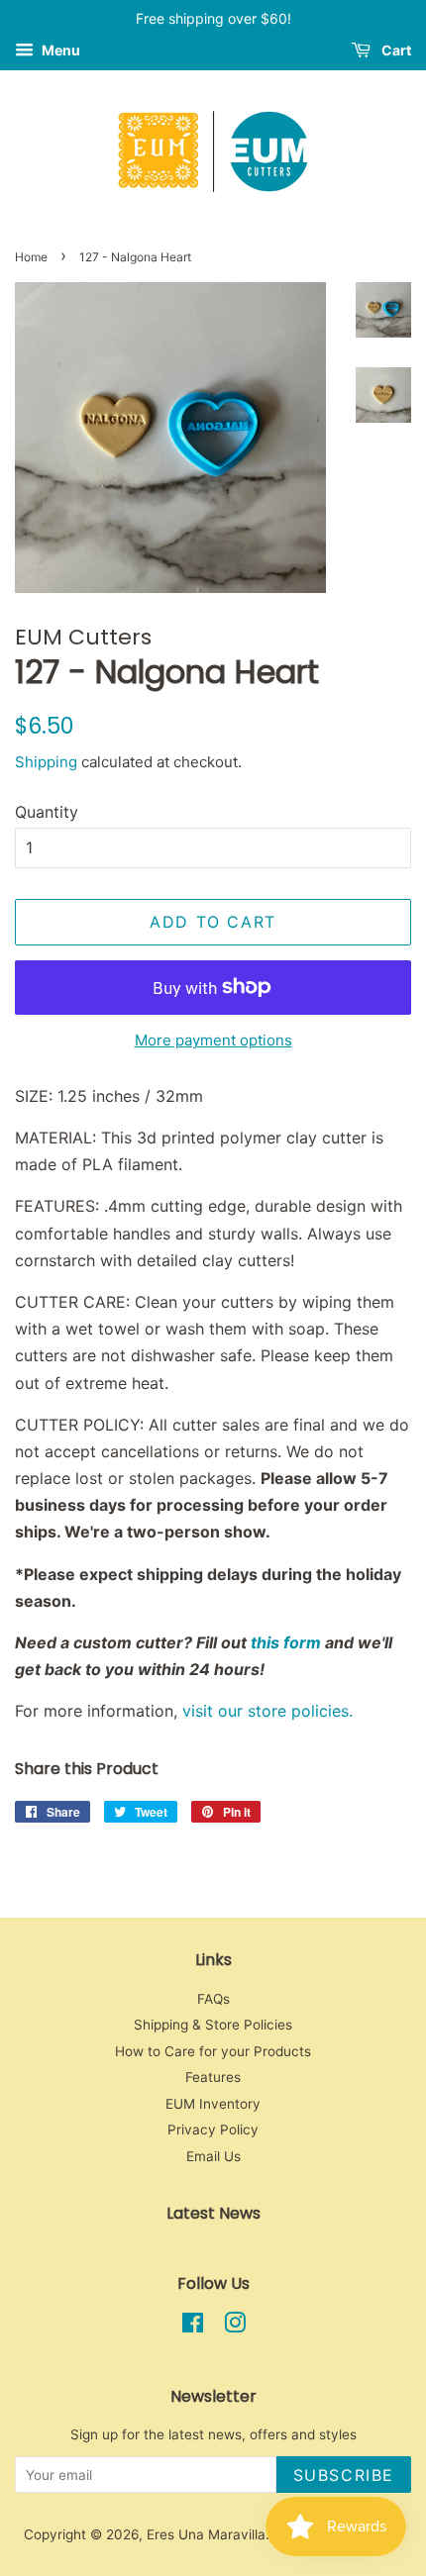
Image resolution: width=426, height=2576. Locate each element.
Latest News (213, 2213)
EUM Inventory (213, 2104)
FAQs (213, 1999)
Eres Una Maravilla (206, 2534)
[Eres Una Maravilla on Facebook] (193, 2327)
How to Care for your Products (213, 2051)
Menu (59, 50)
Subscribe (344, 2475)
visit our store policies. (270, 1711)
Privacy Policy (213, 2130)
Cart (395, 50)
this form (286, 1642)
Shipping (46, 762)
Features (213, 2077)
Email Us (213, 2156)
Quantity (47, 812)
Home (31, 257)
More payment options (213, 1040)
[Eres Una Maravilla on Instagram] (235, 2327)
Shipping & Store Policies (213, 2025)
